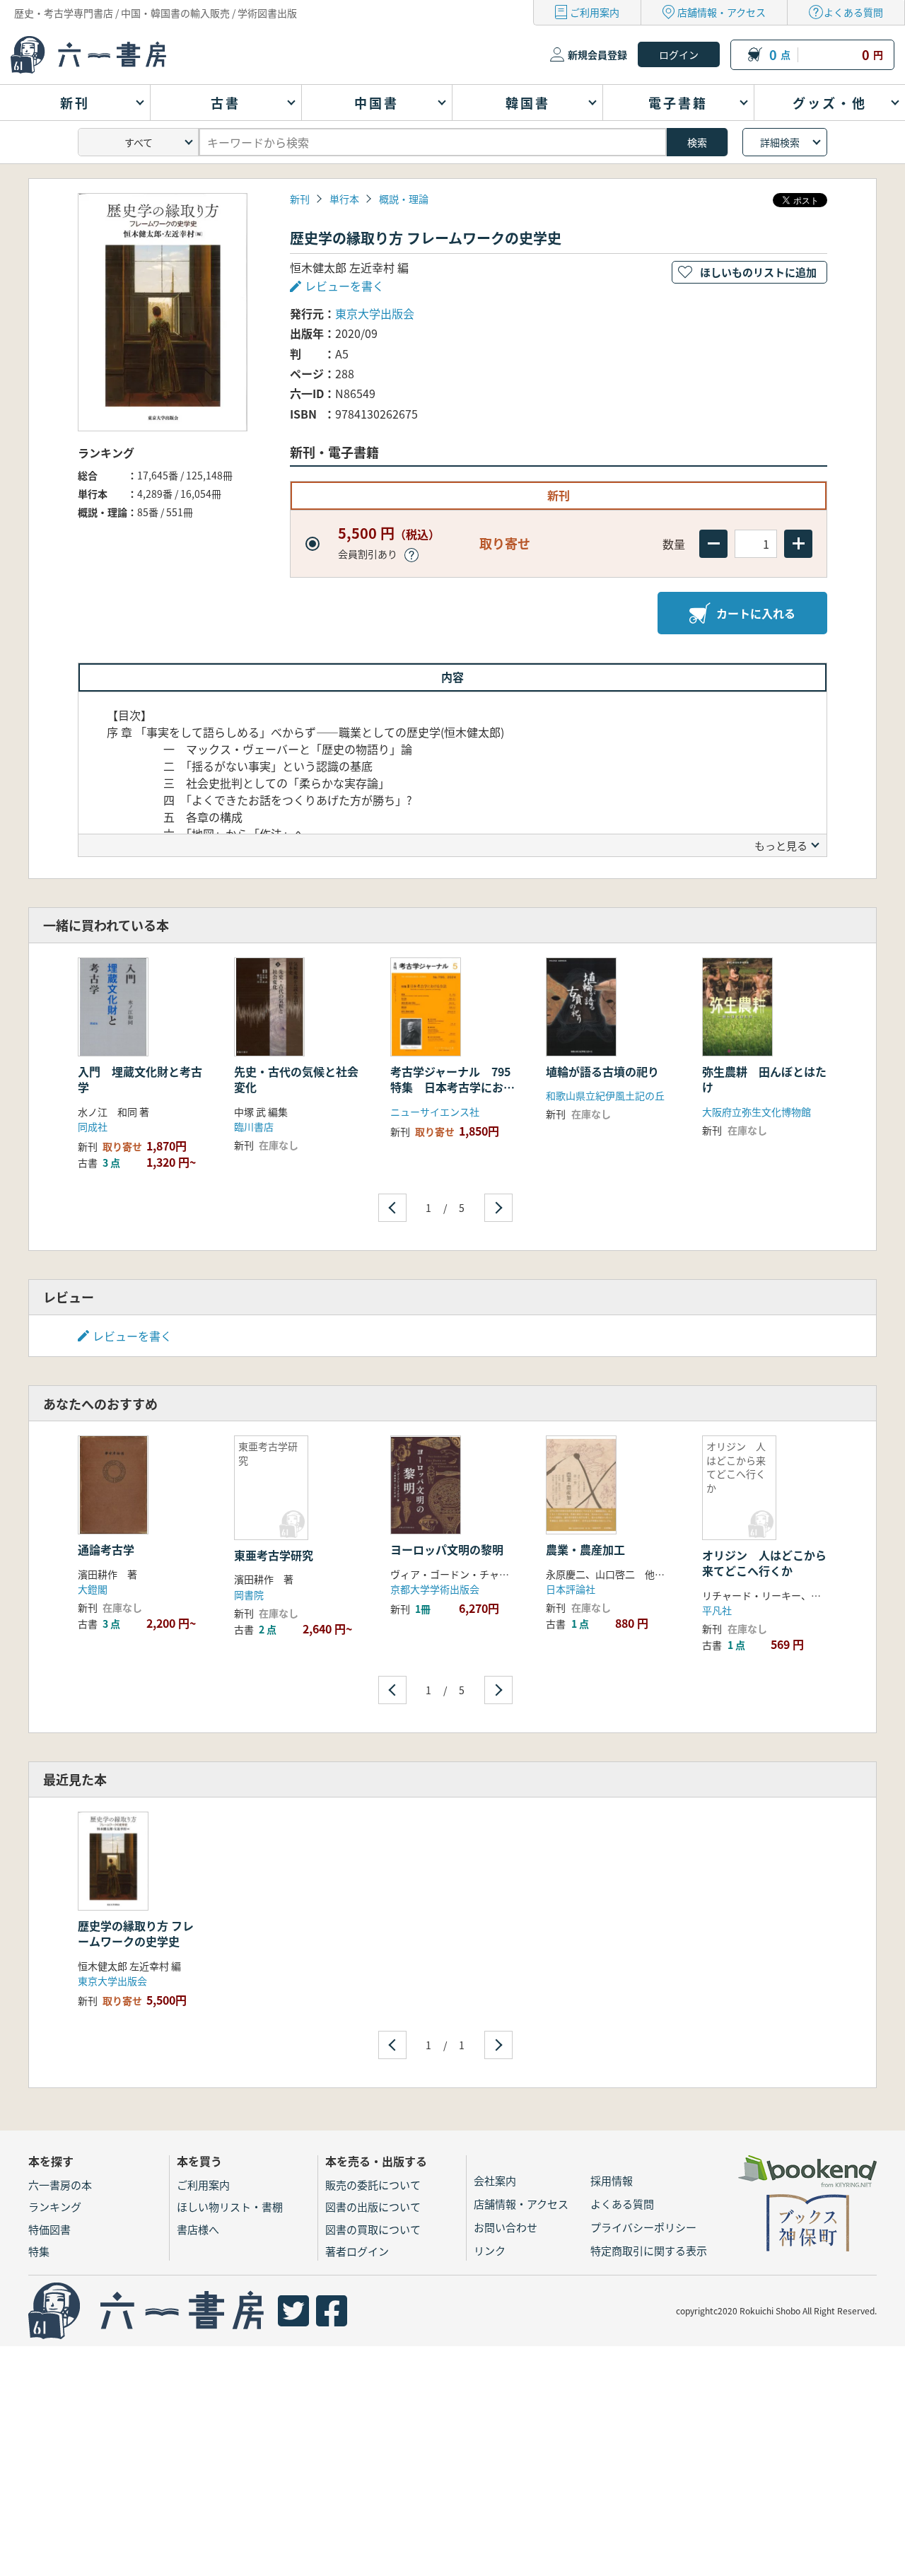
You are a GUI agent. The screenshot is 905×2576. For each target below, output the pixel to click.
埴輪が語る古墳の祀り (602, 1071)
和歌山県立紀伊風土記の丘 (605, 1095)
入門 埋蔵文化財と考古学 (140, 1079)
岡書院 (249, 1595)
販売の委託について (373, 2185)
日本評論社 (571, 1589)
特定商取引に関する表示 (649, 2250)
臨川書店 (254, 1126)
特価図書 (49, 2229)
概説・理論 (404, 199)
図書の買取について (373, 2229)
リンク (490, 2250)
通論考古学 (112, 1549)
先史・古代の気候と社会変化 (296, 1079)
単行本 (344, 199)
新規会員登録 (597, 54)
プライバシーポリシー (643, 2227)
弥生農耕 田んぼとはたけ (764, 1079)
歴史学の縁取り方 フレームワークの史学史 (136, 1933)
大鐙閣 (93, 1589)
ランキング (55, 2207)
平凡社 (717, 1610)
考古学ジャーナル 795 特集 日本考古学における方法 (456, 1087)
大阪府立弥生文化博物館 (757, 1112)
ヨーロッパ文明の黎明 (447, 1549)
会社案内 (495, 2180)
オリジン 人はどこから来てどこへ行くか (764, 1563)
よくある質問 (853, 12)
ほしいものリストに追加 (758, 272)
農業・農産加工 (585, 1549)
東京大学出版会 (375, 313)
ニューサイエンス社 (435, 1112)
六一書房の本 (60, 2185)
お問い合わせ (506, 2227)
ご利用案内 (595, 12)
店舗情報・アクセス (722, 12)
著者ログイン (357, 2251)
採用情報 (612, 2180)
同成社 (93, 1126)
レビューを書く (132, 1336)
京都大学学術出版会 (435, 1589)
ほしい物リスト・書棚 (230, 2207)
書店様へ (198, 2229)
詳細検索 (780, 142)
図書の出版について (373, 2207)
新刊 (300, 199)
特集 (39, 2251)
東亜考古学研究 (274, 1555)
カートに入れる (756, 613)
